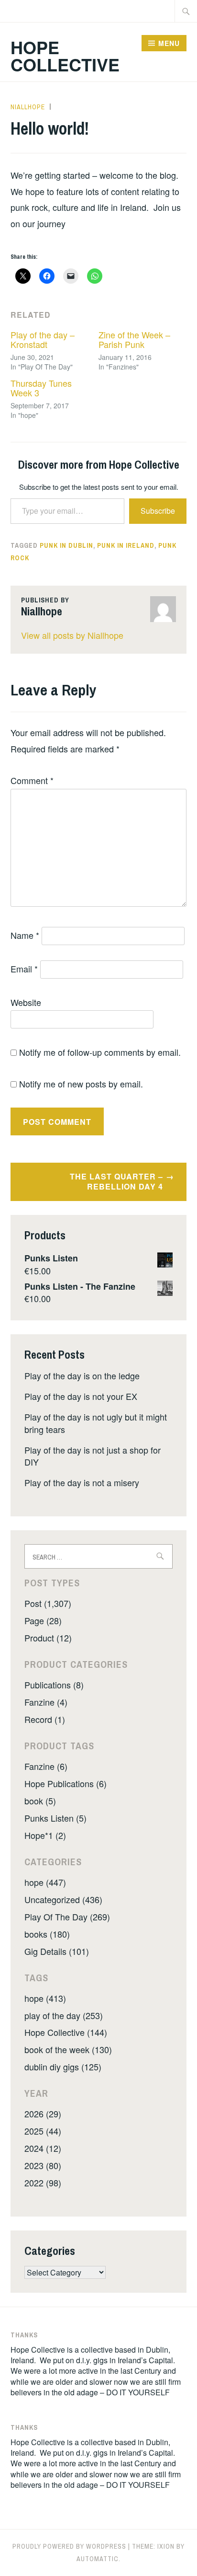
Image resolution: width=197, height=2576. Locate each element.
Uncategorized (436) (63, 1899)
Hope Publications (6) (66, 1783)
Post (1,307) (48, 1603)
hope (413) (45, 1998)
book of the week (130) (68, 2049)
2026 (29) (43, 2114)
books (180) (47, 1934)
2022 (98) (43, 2183)
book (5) (40, 1801)
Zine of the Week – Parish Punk (134, 339)
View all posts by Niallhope (72, 635)
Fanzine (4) (46, 1702)
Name (25, 935)
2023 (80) (43, 2165)
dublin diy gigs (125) (63, 2067)
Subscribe (158, 511)
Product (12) (48, 1638)
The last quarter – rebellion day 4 (116, 1181)
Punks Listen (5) (55, 1818)
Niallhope (28, 107)
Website (26, 1002)
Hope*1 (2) (45, 1835)
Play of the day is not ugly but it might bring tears (96, 1423)
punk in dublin (66, 545)
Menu (169, 43)
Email (24, 969)
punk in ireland (126, 545)
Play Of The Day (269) (67, 1917)
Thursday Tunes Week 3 (41, 388)
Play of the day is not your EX (81, 1396)
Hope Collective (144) (66, 2032)
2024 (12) (43, 2148)
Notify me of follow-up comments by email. (100, 1052)
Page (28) (43, 1620)
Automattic (98, 2559)
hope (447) (45, 1882)
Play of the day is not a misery (82, 1482)
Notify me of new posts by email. (81, 1084)
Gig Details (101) (57, 1951)
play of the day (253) (64, 2015)
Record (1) (45, 1719)
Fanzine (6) (46, 1766)
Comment (32, 780)
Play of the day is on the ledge (82, 1375)
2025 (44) (43, 2131)
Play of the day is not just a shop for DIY (93, 1456)
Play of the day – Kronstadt (43, 339)
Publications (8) (54, 1685)
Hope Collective (65, 56)
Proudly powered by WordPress (69, 2546)
